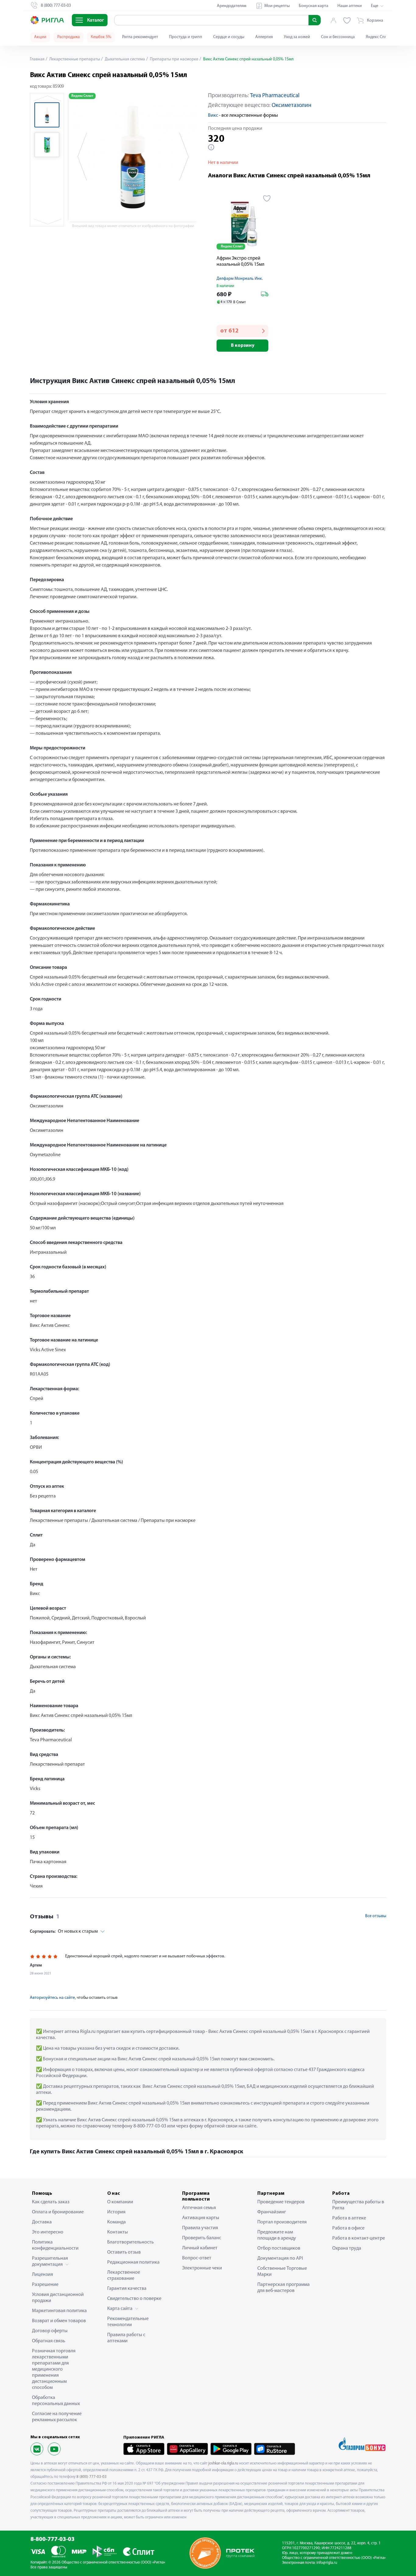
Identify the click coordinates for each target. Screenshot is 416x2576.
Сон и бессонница (338, 37)
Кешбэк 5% (101, 37)
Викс (213, 115)
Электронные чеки (202, 2268)
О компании (120, 2202)
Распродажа (69, 37)
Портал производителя (282, 2222)
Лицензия (42, 2275)
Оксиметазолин (291, 106)
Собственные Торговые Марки (282, 2272)
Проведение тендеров (281, 2202)
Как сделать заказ (51, 2202)
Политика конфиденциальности (55, 2245)
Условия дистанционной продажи (58, 2298)
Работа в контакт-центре (359, 2238)
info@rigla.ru (327, 2563)
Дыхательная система (124, 59)
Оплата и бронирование (58, 2212)
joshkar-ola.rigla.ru (223, 2463)
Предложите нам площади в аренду (277, 2235)
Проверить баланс (202, 2238)
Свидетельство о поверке (134, 2299)
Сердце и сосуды (229, 37)
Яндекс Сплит (378, 37)
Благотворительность (130, 2242)
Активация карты (201, 2218)
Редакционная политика (133, 2262)
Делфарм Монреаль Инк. (240, 279)
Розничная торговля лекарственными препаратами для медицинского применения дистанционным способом (54, 2369)
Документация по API (280, 2258)
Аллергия (264, 37)
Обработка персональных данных (56, 2401)
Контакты (118, 2232)
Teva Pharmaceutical (275, 96)
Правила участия (200, 2228)
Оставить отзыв (124, 2252)
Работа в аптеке (349, 2218)
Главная (37, 59)
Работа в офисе (348, 2228)
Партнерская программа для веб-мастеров (284, 2288)
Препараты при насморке (174, 59)
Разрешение (45, 2285)
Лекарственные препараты (74, 59)
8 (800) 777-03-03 (92, 2477)
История (116, 2212)
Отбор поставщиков (279, 2248)
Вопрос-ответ (197, 2258)
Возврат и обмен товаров (59, 2321)
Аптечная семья (199, 2208)
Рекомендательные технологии (128, 2322)
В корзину (243, 346)
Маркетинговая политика (59, 2311)
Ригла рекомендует (140, 37)
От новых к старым (64, 1931)
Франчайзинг (272, 2212)
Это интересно (48, 2232)
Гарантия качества (127, 2289)
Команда (116, 2222)
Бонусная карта (314, 6)
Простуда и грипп (186, 37)
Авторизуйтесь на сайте (52, 1998)
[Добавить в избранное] (267, 198)
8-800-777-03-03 (53, 2540)
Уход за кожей (297, 37)
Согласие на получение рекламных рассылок (57, 2417)
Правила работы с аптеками (126, 2338)
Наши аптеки (350, 6)
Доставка (42, 2222)
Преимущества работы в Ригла (358, 2205)
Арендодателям (232, 6)
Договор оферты (50, 2331)
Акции (40, 37)
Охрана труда (347, 2248)
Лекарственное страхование (124, 2276)
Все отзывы (376, 1916)
